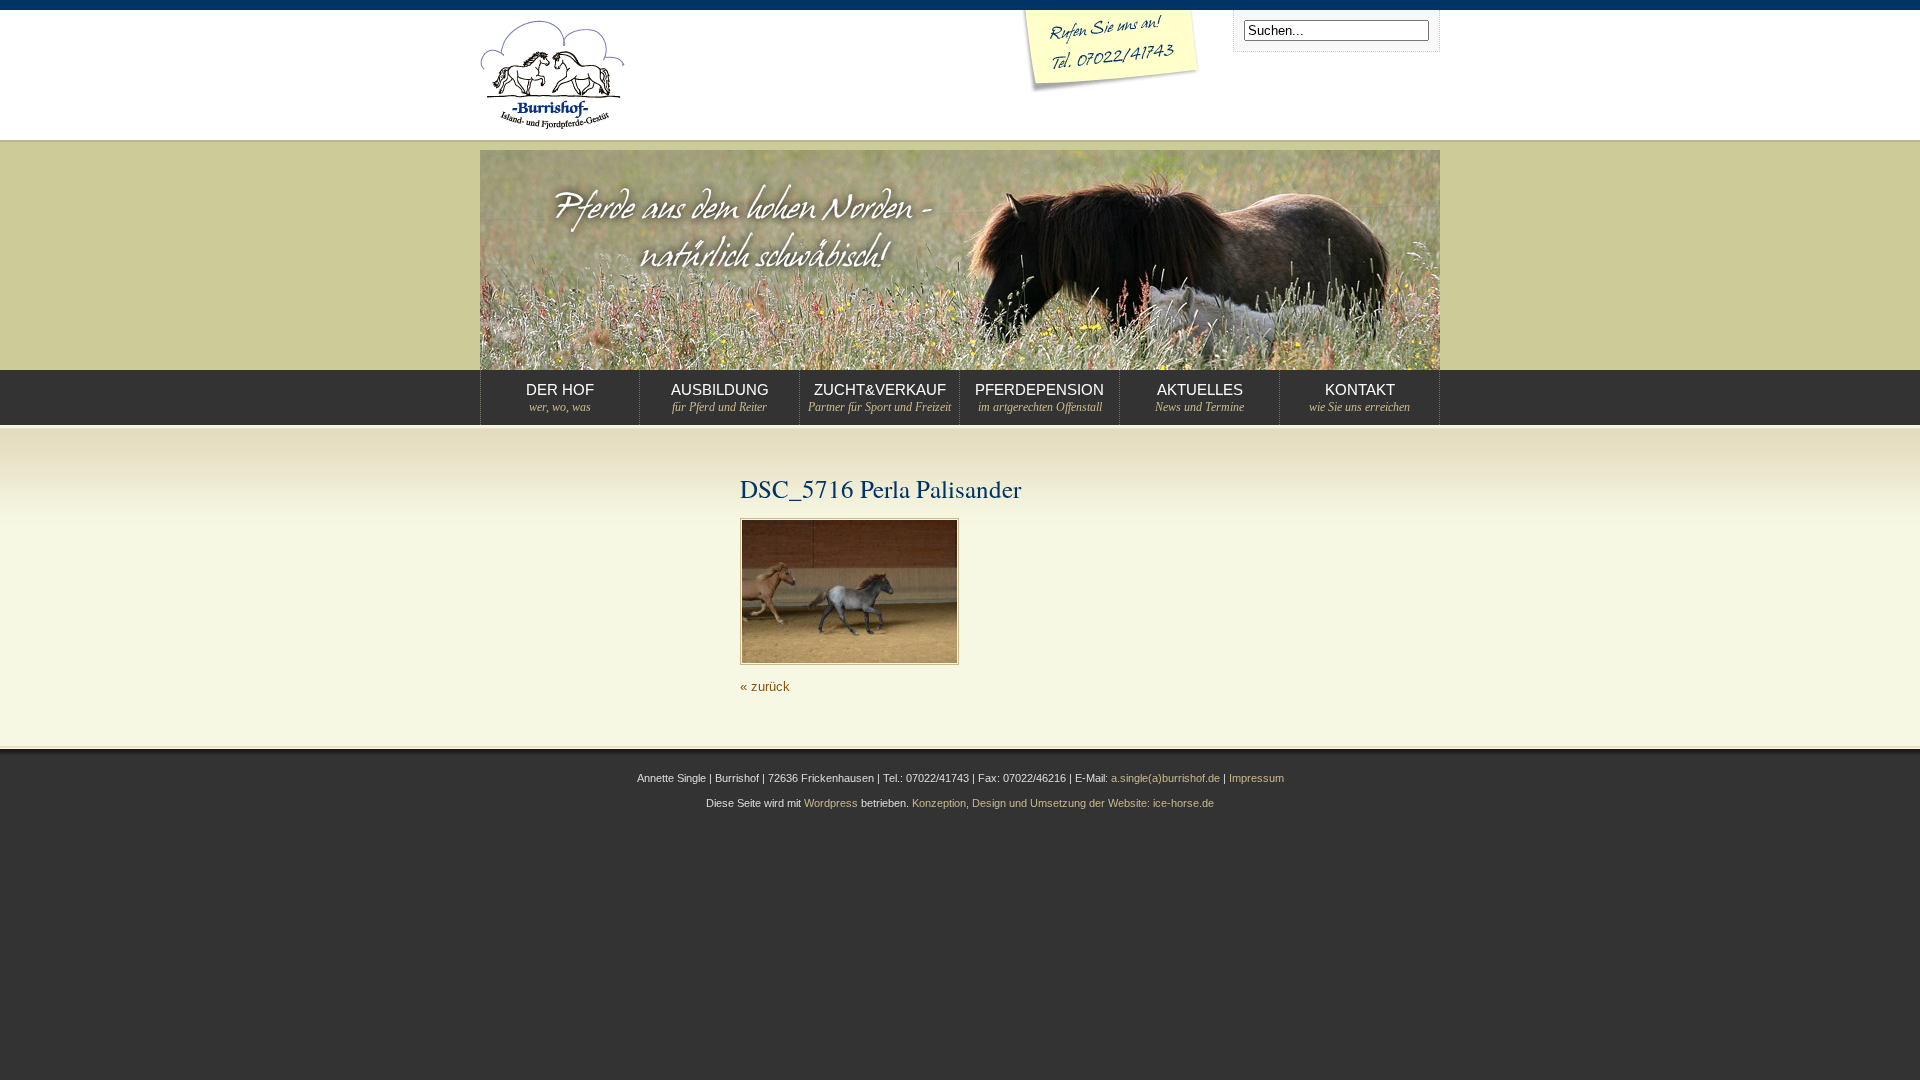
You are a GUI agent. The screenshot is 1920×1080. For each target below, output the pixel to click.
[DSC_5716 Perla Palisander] (849, 660)
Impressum (1256, 778)
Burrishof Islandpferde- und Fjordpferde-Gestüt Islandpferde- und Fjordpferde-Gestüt (552, 75)
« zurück (765, 686)
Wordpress (831, 803)
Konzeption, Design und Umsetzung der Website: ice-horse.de (1063, 803)
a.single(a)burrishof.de (1165, 778)
